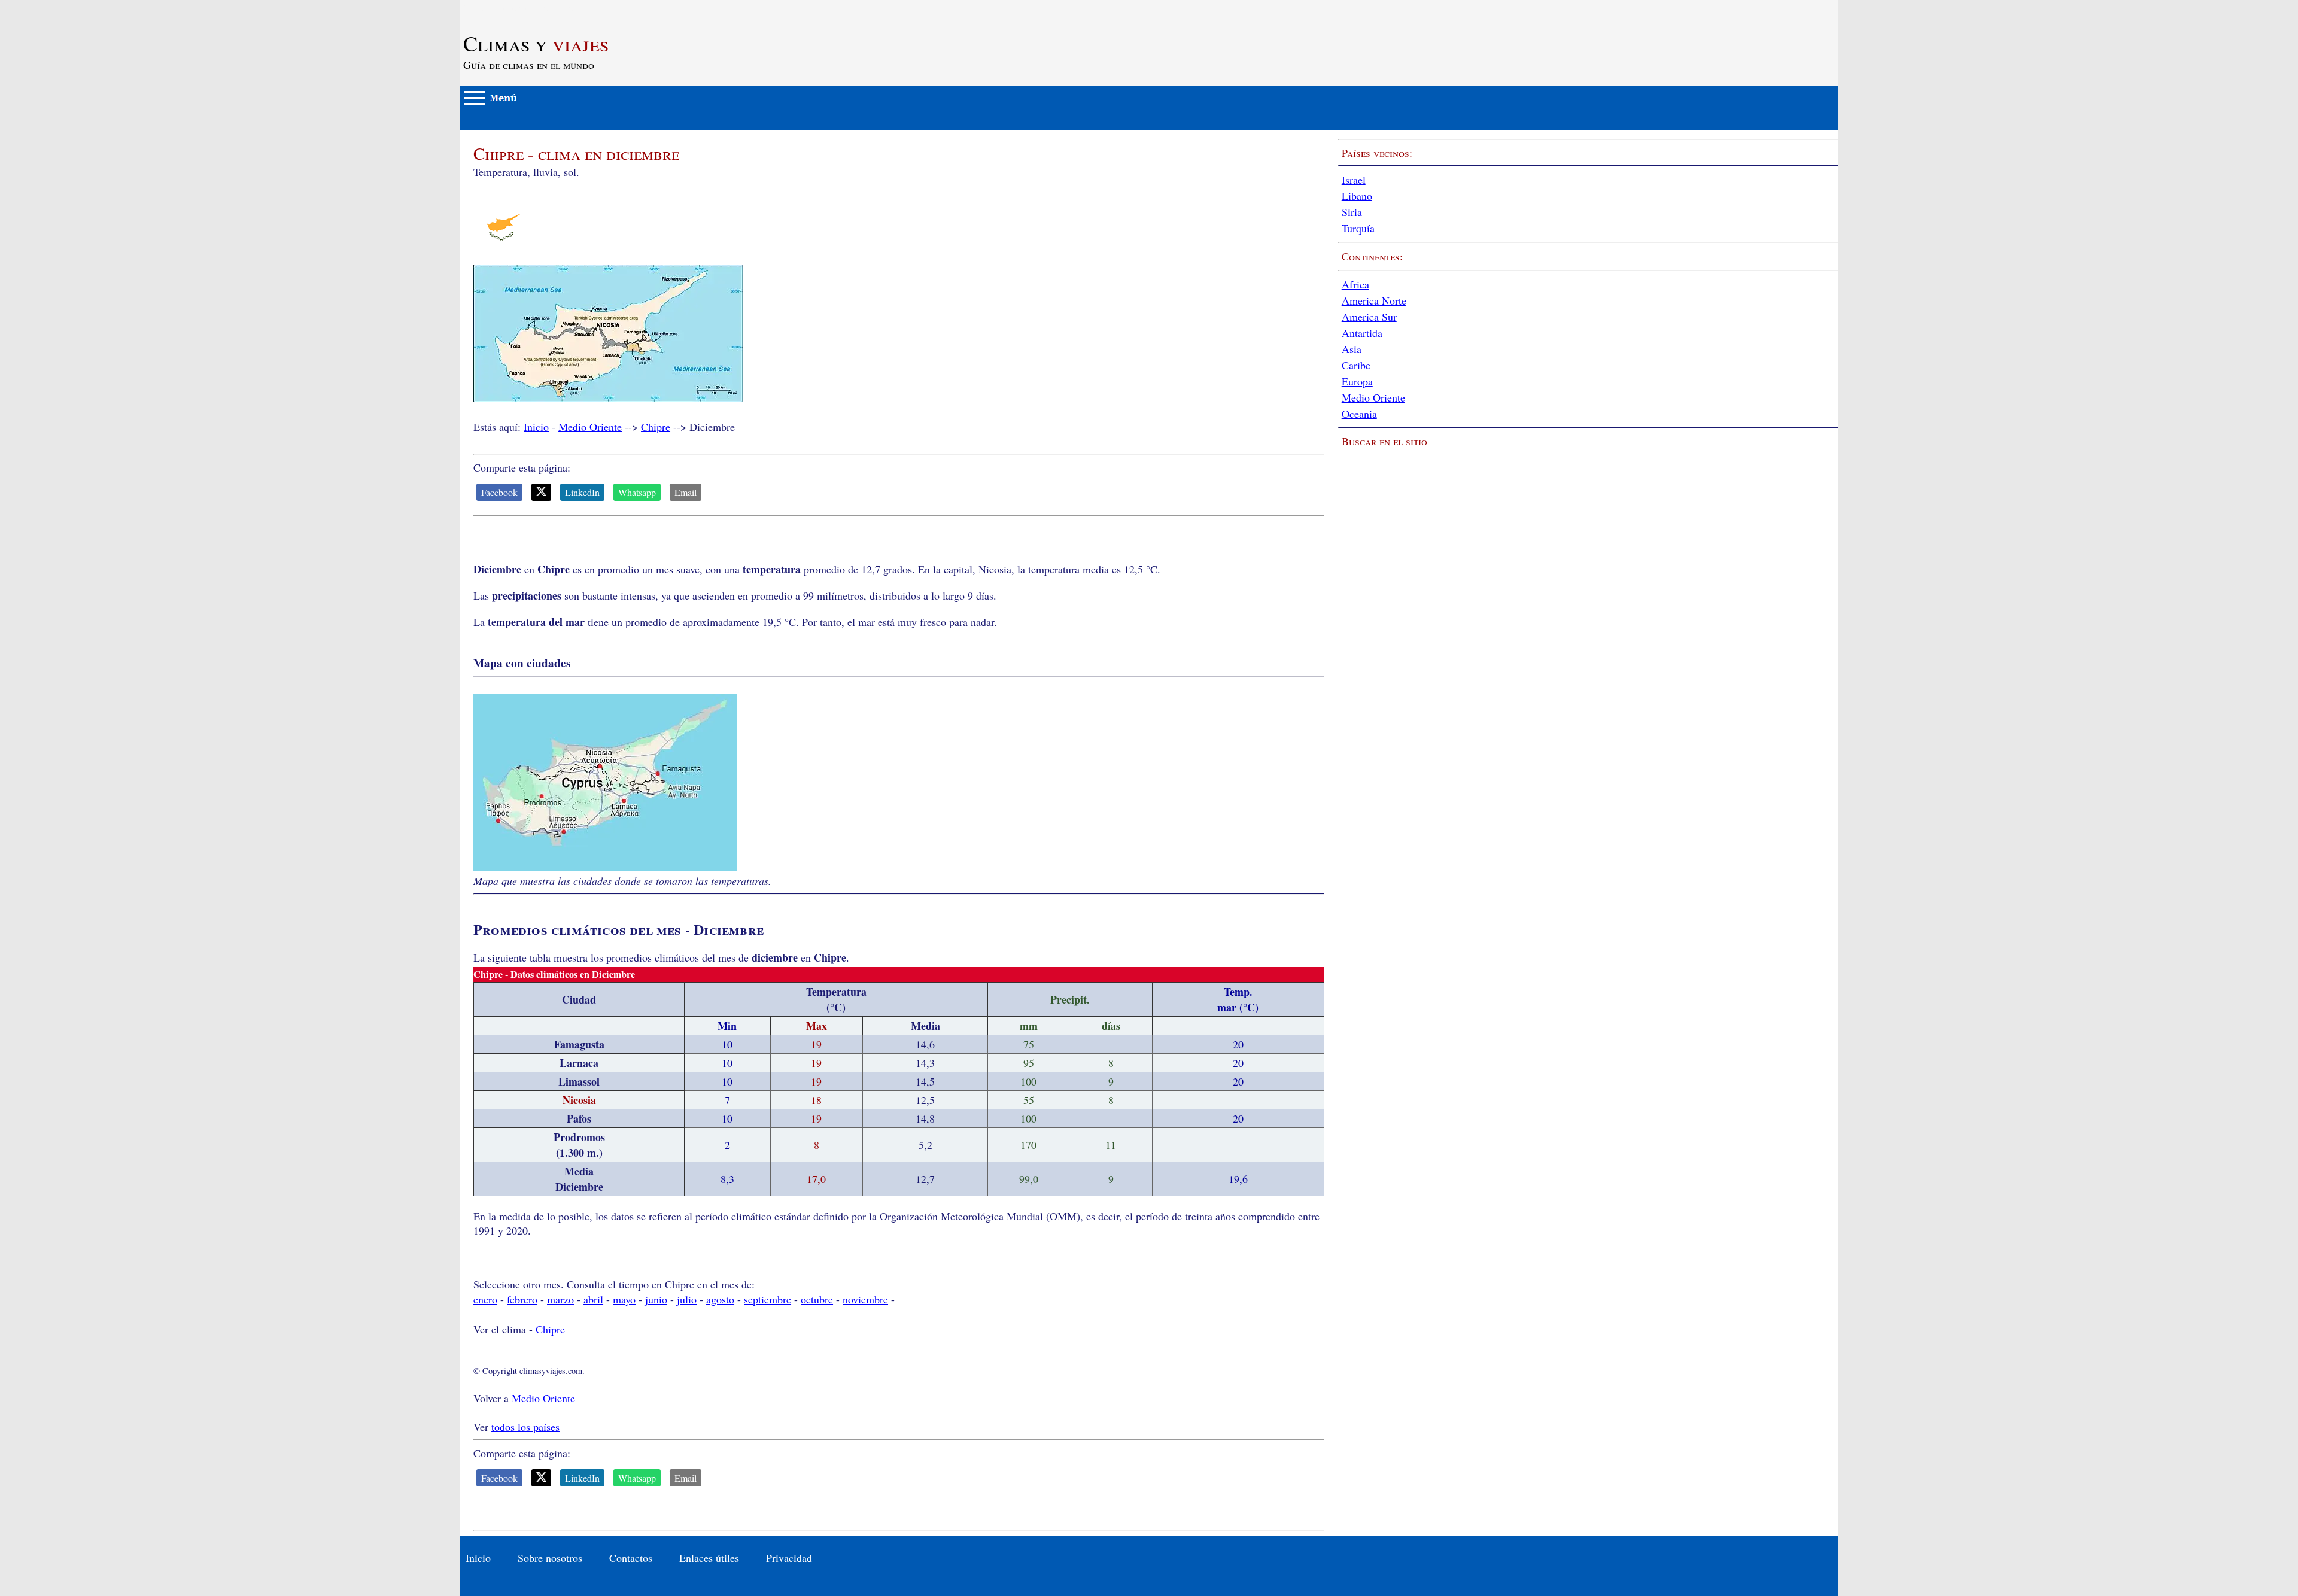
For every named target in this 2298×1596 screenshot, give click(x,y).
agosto (720, 1299)
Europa (1357, 381)
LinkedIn (582, 492)
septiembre (767, 1299)
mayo (624, 1299)
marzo (560, 1299)
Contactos (631, 1558)
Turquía (1358, 228)
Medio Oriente (590, 427)
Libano (1357, 196)
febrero (522, 1299)
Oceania (1359, 414)
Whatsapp (637, 492)
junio (656, 1299)
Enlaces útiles (709, 1558)
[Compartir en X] (541, 492)
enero (485, 1299)
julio (687, 1299)
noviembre (865, 1299)
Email (686, 492)
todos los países (525, 1427)
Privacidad (789, 1558)
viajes (536, 43)
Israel (1354, 180)
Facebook (499, 492)
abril (593, 1299)
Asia (1352, 349)
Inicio (536, 427)
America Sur (1369, 317)
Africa (1355, 284)
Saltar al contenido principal (521, 7)
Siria (1352, 212)
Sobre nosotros (550, 1558)
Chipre (656, 427)
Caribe (1356, 365)
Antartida (1362, 333)
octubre (817, 1299)
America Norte (1374, 300)
